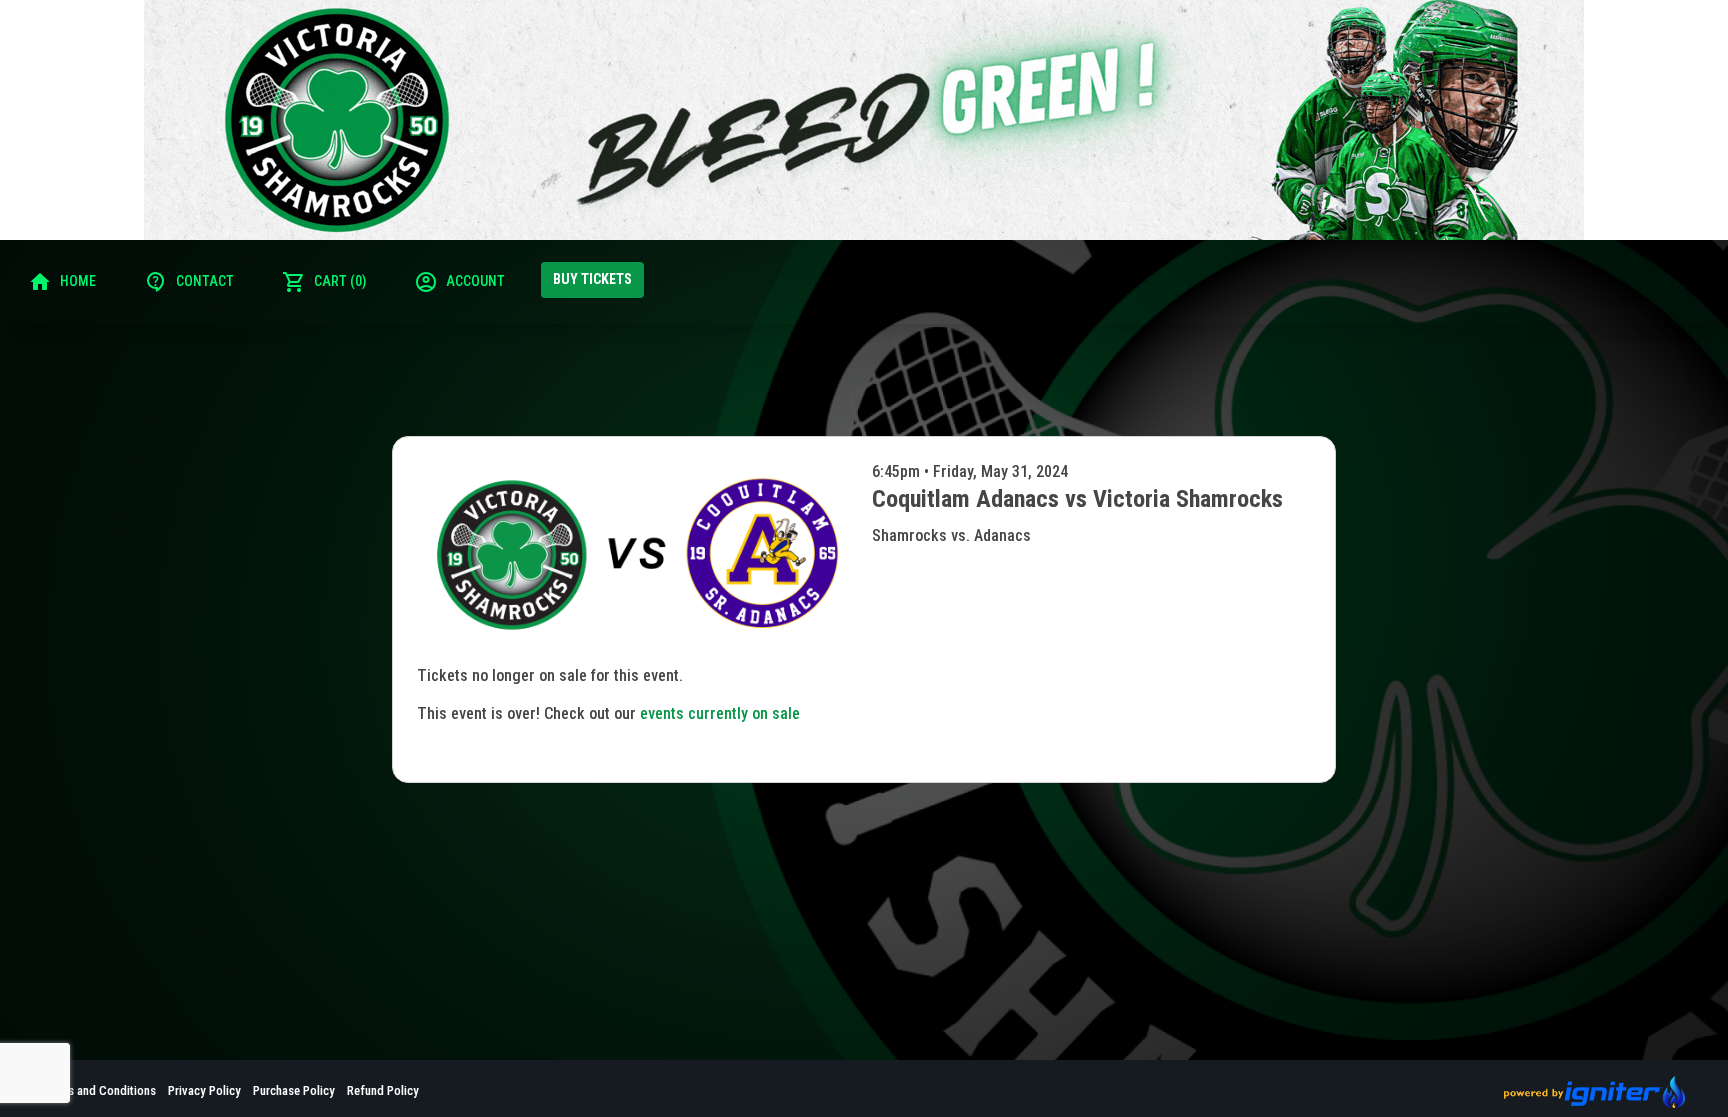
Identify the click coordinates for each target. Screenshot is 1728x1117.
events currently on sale (720, 713)
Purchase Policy (294, 1090)
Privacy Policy (204, 1090)
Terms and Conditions (99, 1090)
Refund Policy (383, 1090)
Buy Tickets (592, 279)
